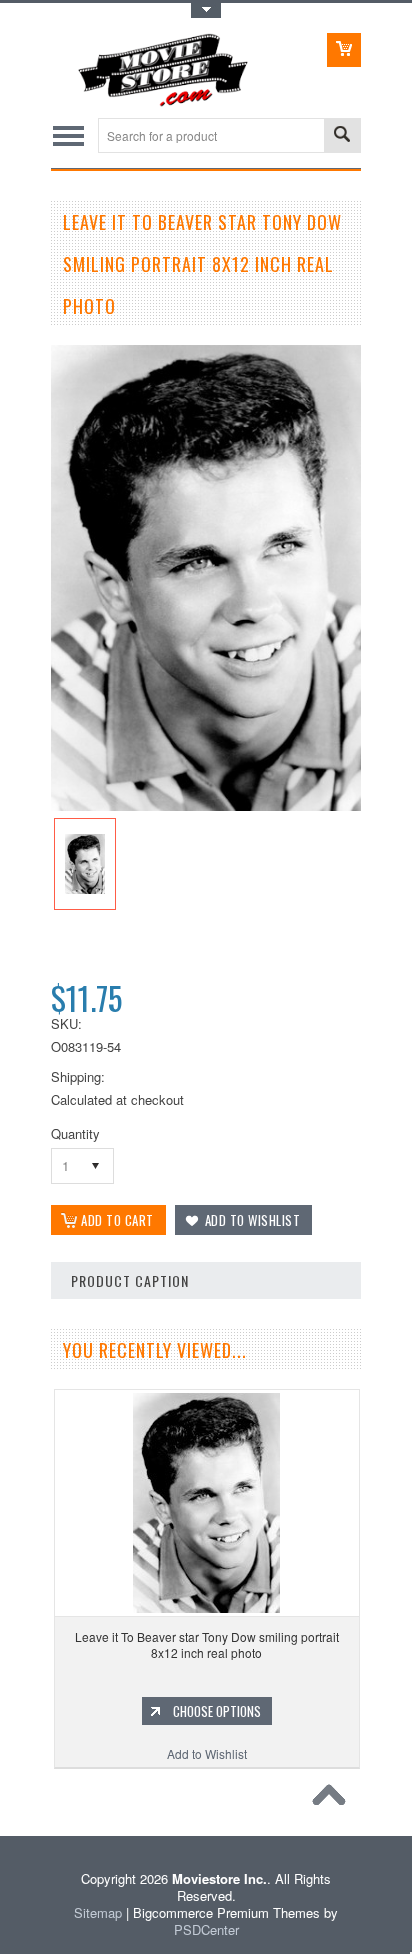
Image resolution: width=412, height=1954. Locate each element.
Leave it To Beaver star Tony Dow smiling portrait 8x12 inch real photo (207, 1644)
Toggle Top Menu (206, 10)
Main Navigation (68, 135)
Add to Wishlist (207, 1753)
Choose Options (217, 1711)
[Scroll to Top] (334, 1800)
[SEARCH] (342, 136)
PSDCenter (206, 1929)
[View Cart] (344, 50)
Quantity (75, 1133)
